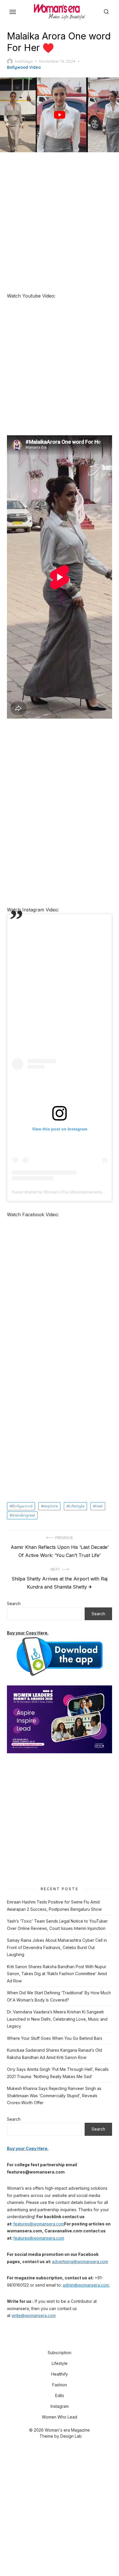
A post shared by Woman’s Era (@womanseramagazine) (64, 1192)
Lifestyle (77, 1506)
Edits (60, 2395)
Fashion (60, 2385)
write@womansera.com (34, 2315)
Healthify (59, 2374)
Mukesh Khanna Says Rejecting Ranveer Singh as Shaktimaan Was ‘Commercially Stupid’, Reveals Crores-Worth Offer (54, 2095)
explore (51, 1506)
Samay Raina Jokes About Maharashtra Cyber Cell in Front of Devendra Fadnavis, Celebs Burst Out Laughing (57, 1947)
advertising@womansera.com (80, 2262)
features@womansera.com (39, 2224)
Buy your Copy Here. (28, 1633)
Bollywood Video (24, 67)
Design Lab (71, 2436)
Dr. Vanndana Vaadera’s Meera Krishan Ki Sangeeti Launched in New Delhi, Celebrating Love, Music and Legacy (57, 2019)
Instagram (60, 2406)
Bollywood (22, 1506)
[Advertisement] (59, 223)
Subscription (59, 2353)
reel (99, 1506)
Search (14, 1604)
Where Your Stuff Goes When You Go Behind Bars (55, 2038)
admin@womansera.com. (86, 2285)
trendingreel (24, 1515)
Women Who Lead (59, 2417)
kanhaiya (24, 61)
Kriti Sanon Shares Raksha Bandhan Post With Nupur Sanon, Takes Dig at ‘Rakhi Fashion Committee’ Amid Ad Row (57, 1974)
